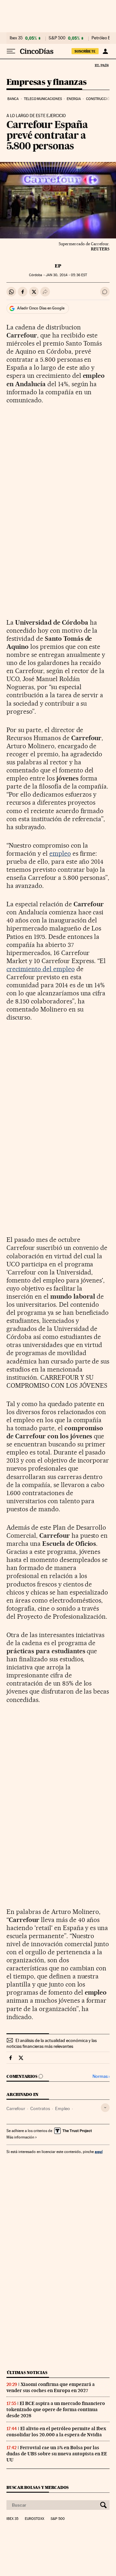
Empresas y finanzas (47, 82)
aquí (99, 2152)
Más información (20, 2137)
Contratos (40, 2108)
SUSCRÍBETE (85, 51)
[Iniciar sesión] (105, 51)
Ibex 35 (16, 38)
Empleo (63, 2108)
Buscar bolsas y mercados (38, 2487)
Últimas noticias (27, 2373)
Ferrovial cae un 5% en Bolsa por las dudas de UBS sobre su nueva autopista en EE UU (57, 2454)
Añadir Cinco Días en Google (41, 308)
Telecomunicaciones (43, 99)
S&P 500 (57, 38)
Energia (74, 99)
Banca (13, 99)
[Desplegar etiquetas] (105, 2108)
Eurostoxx (34, 2519)
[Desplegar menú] (11, 51)
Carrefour (16, 2108)
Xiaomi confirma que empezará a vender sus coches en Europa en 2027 (51, 2387)
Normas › (101, 2076)
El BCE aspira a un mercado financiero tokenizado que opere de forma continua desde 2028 (56, 2410)
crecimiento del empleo (41, 969)
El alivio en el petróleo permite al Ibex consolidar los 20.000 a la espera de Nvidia (56, 2432)
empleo (60, 853)
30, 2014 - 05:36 (66, 275)
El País (101, 65)
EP (58, 266)
